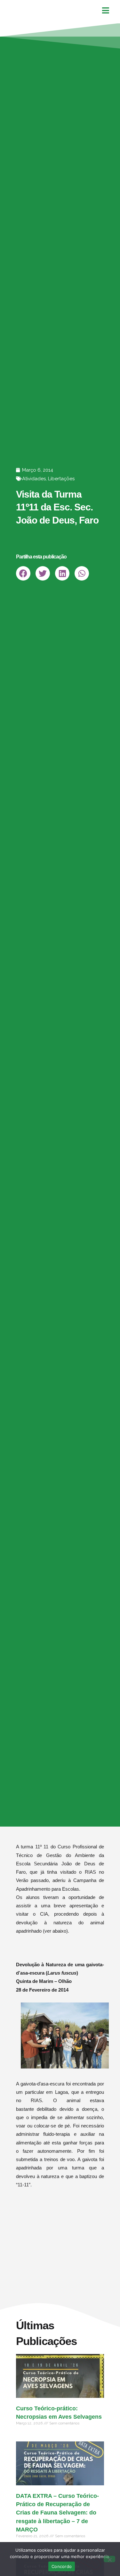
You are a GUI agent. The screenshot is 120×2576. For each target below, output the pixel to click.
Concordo (62, 2566)
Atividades (34, 479)
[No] (109, 2559)
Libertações (61, 479)
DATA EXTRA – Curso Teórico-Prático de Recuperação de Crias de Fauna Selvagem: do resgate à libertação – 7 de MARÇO (57, 2513)
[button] (23, 573)
